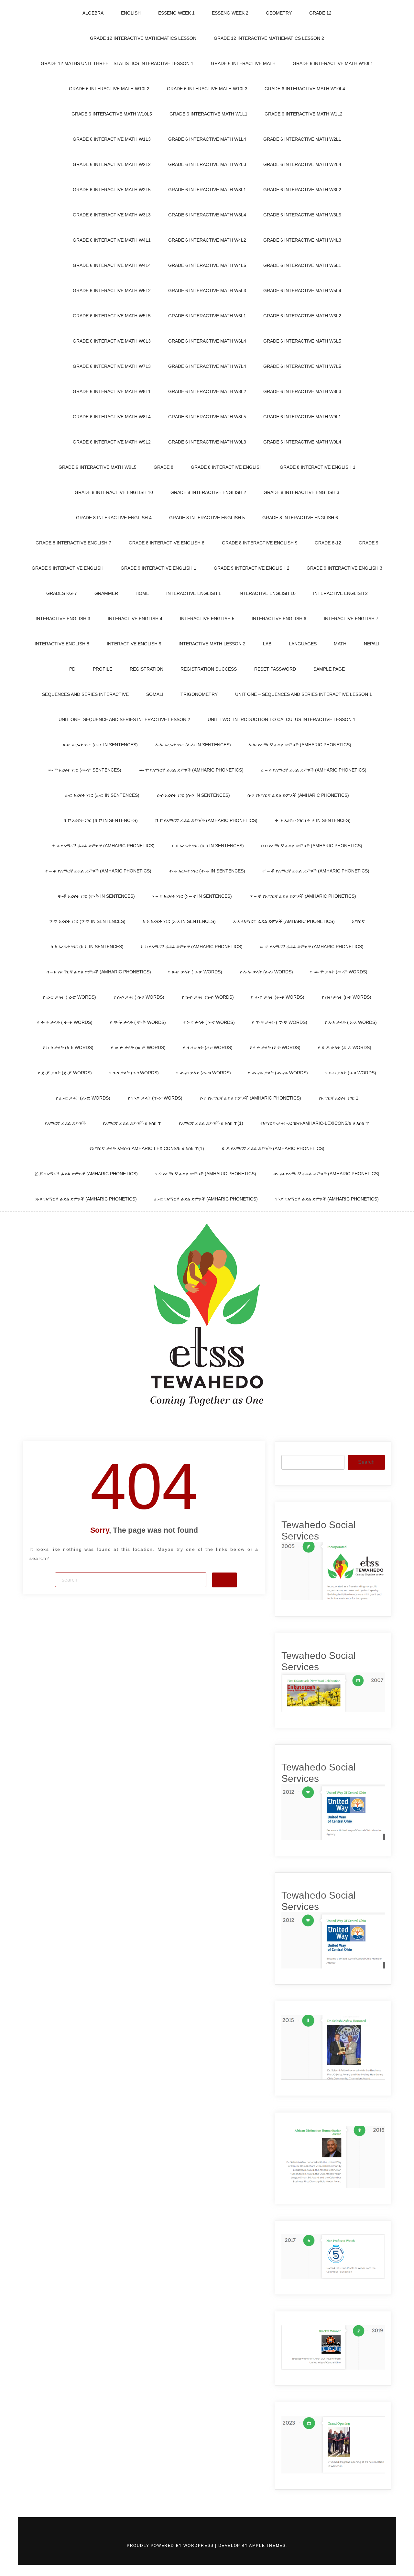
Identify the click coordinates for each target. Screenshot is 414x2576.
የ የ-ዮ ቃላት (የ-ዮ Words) (275, 1047)
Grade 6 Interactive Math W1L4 (207, 139)
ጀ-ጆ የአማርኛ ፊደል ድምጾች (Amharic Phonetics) (86, 1174)
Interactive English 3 (63, 619)
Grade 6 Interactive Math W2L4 (302, 164)
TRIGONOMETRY (199, 694)
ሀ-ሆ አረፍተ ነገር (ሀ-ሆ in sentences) (100, 745)
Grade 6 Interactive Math (243, 63)
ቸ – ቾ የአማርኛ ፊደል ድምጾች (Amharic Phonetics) (316, 871)
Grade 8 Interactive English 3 (301, 492)
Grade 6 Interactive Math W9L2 (112, 442)
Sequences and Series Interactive (85, 694)
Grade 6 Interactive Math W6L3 (112, 341)
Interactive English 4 (135, 619)
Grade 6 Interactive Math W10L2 (109, 89)
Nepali (372, 644)
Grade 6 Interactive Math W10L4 (305, 89)
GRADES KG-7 (62, 593)
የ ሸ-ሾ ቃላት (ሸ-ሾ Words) (208, 997)
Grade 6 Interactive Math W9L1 (302, 417)
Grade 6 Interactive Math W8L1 (112, 391)
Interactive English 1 (194, 593)
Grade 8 (163, 467)
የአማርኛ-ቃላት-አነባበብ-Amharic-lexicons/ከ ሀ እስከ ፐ (315, 1123)
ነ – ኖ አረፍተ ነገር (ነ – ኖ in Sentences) (192, 896)
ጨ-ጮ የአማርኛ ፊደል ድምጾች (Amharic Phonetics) (326, 1174)
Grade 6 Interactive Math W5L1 (302, 265)
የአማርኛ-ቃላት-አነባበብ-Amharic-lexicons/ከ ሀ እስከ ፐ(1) (147, 1148)
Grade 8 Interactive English (227, 467)
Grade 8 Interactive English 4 (114, 518)
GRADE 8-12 (328, 543)
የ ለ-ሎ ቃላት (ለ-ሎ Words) (266, 972)
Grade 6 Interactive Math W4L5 (207, 265)
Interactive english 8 (62, 644)
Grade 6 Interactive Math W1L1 (208, 114)
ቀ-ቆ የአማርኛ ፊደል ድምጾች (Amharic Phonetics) (103, 846)
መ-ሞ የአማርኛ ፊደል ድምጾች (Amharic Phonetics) (191, 770)
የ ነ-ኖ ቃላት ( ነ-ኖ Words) (209, 1022)
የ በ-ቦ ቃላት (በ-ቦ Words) (347, 997)
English (131, 13)
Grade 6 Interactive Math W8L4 (112, 417)
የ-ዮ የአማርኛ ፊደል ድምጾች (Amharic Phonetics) (250, 1098)
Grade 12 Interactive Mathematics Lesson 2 (269, 38)
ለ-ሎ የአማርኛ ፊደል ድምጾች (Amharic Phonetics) (300, 745)
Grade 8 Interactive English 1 (318, 467)
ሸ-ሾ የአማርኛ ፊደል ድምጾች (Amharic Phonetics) (206, 820)
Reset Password (275, 669)
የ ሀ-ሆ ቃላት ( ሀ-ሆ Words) (195, 972)
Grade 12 (320, 13)
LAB (267, 644)
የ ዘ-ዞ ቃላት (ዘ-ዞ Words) (208, 1047)
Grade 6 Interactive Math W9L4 (302, 442)
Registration (147, 669)
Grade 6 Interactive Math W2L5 (112, 190)
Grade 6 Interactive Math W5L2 (112, 290)
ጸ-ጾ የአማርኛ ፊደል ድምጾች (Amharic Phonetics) (86, 1199)
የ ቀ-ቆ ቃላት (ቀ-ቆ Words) (278, 997)
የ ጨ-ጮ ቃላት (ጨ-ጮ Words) (278, 1073)
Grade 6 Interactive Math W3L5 (302, 215)
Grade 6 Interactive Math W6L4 (207, 341)
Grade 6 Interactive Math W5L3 (207, 290)
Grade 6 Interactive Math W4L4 (112, 265)
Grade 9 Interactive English (68, 568)
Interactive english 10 (267, 593)
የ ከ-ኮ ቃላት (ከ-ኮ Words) (68, 1047)
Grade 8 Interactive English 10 (114, 492)
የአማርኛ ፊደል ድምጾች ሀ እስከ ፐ (132, 1123)
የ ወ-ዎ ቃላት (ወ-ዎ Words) (138, 1047)
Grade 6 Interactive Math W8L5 (207, 417)
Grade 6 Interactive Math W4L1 (112, 240)
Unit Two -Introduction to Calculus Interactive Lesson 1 (282, 719)
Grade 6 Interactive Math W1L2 (304, 114)
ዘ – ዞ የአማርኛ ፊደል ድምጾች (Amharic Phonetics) (99, 972)
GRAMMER (106, 593)
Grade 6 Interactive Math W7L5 (302, 366)
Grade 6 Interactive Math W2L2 (112, 164)
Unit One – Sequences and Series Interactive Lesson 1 (304, 694)
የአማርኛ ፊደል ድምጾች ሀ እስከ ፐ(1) (211, 1123)
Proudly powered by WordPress (171, 2546)
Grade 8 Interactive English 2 (208, 492)
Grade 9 (369, 543)
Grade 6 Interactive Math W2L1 (302, 139)
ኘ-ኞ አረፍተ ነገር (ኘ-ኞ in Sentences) (87, 921)
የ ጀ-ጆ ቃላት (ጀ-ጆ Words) (65, 1073)
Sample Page (329, 669)
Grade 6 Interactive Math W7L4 (207, 366)
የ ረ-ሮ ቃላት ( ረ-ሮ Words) (69, 997)
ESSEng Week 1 (176, 13)
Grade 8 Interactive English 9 (260, 543)
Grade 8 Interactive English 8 (167, 543)
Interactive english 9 (134, 644)
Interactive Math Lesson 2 (212, 644)
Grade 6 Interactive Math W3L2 (302, 190)
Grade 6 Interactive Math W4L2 (207, 240)
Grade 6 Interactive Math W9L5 (98, 467)
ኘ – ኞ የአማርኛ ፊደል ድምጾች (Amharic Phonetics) (303, 896)
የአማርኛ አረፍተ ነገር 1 (338, 1098)
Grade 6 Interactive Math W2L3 (207, 164)
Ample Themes (267, 2546)
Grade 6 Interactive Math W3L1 (207, 190)
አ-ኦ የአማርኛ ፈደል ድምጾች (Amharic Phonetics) (284, 921)
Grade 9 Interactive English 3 (344, 568)
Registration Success (209, 669)
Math (340, 644)
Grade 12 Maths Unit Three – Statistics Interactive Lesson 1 (117, 63)
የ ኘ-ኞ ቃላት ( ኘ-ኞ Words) (280, 1022)
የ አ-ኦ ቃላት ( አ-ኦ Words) (351, 1022)
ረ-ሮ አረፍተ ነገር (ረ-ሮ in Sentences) (102, 795)
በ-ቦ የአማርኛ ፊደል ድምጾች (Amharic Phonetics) (312, 846)
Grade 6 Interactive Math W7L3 (112, 366)
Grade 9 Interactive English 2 (252, 568)
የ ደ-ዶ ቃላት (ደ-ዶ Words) (345, 1047)
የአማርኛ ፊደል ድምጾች (65, 1123)
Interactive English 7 (351, 619)
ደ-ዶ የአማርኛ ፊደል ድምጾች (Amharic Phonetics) (273, 1148)
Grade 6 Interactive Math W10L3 (207, 89)
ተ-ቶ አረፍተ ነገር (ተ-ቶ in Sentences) (207, 871)
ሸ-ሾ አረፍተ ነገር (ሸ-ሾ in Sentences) (101, 820)
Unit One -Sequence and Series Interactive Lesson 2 (124, 719)
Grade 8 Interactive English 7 (73, 543)
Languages (303, 644)
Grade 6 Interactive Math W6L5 (302, 341)
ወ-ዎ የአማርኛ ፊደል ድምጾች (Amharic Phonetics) (312, 947)
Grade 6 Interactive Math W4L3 (302, 240)
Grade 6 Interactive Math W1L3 (112, 139)
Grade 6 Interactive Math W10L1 (333, 63)
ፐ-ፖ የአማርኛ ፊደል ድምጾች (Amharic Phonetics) (327, 1199)
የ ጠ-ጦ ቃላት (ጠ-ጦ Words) (204, 1073)
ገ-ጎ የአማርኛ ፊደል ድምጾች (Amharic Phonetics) (206, 1174)
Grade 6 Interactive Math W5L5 (112, 316)
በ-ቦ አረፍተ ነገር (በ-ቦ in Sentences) (208, 846)
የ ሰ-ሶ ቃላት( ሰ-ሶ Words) (139, 997)
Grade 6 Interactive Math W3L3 (112, 215)
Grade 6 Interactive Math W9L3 (207, 442)
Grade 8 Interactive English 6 (300, 518)
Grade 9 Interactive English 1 (158, 568)
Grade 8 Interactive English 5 (207, 518)
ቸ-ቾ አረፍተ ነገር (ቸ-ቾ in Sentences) (96, 896)
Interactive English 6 (279, 619)
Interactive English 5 (207, 619)
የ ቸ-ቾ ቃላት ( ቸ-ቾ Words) (138, 1022)
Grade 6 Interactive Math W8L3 (302, 391)
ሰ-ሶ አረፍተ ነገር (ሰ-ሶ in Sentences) (193, 795)
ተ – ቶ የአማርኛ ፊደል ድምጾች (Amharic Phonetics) (98, 871)
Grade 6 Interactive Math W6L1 (207, 316)
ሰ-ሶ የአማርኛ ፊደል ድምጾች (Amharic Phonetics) (298, 795)
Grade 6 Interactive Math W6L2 (302, 316)
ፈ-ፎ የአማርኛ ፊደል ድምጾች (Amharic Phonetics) (206, 1199)
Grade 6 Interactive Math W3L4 (207, 215)
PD (72, 669)
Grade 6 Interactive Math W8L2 (207, 391)
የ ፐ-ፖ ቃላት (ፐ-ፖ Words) (155, 1098)
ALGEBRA (93, 13)
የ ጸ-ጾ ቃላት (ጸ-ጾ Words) (351, 1073)
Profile (103, 669)
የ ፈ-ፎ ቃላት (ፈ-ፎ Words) (83, 1098)
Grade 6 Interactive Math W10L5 (112, 114)
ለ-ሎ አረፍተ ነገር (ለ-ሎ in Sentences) (193, 745)
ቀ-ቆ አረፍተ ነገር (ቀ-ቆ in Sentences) (313, 820)
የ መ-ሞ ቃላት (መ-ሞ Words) (339, 972)
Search (366, 1462)
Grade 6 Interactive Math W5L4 (302, 290)
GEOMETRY (279, 13)
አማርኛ (358, 921)
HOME (142, 593)
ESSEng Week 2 (230, 13)
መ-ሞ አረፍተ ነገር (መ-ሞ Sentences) (84, 770)
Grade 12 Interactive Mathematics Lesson (143, 38)
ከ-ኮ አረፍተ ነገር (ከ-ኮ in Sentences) (87, 947)
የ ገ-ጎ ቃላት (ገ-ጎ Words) (134, 1073)
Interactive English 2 (340, 593)
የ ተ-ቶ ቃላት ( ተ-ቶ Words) (65, 1022)
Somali (155, 694)
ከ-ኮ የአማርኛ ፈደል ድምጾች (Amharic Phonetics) (192, 947)
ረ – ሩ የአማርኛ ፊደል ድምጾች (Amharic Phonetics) (314, 770)
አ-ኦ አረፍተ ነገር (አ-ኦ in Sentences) (179, 921)
